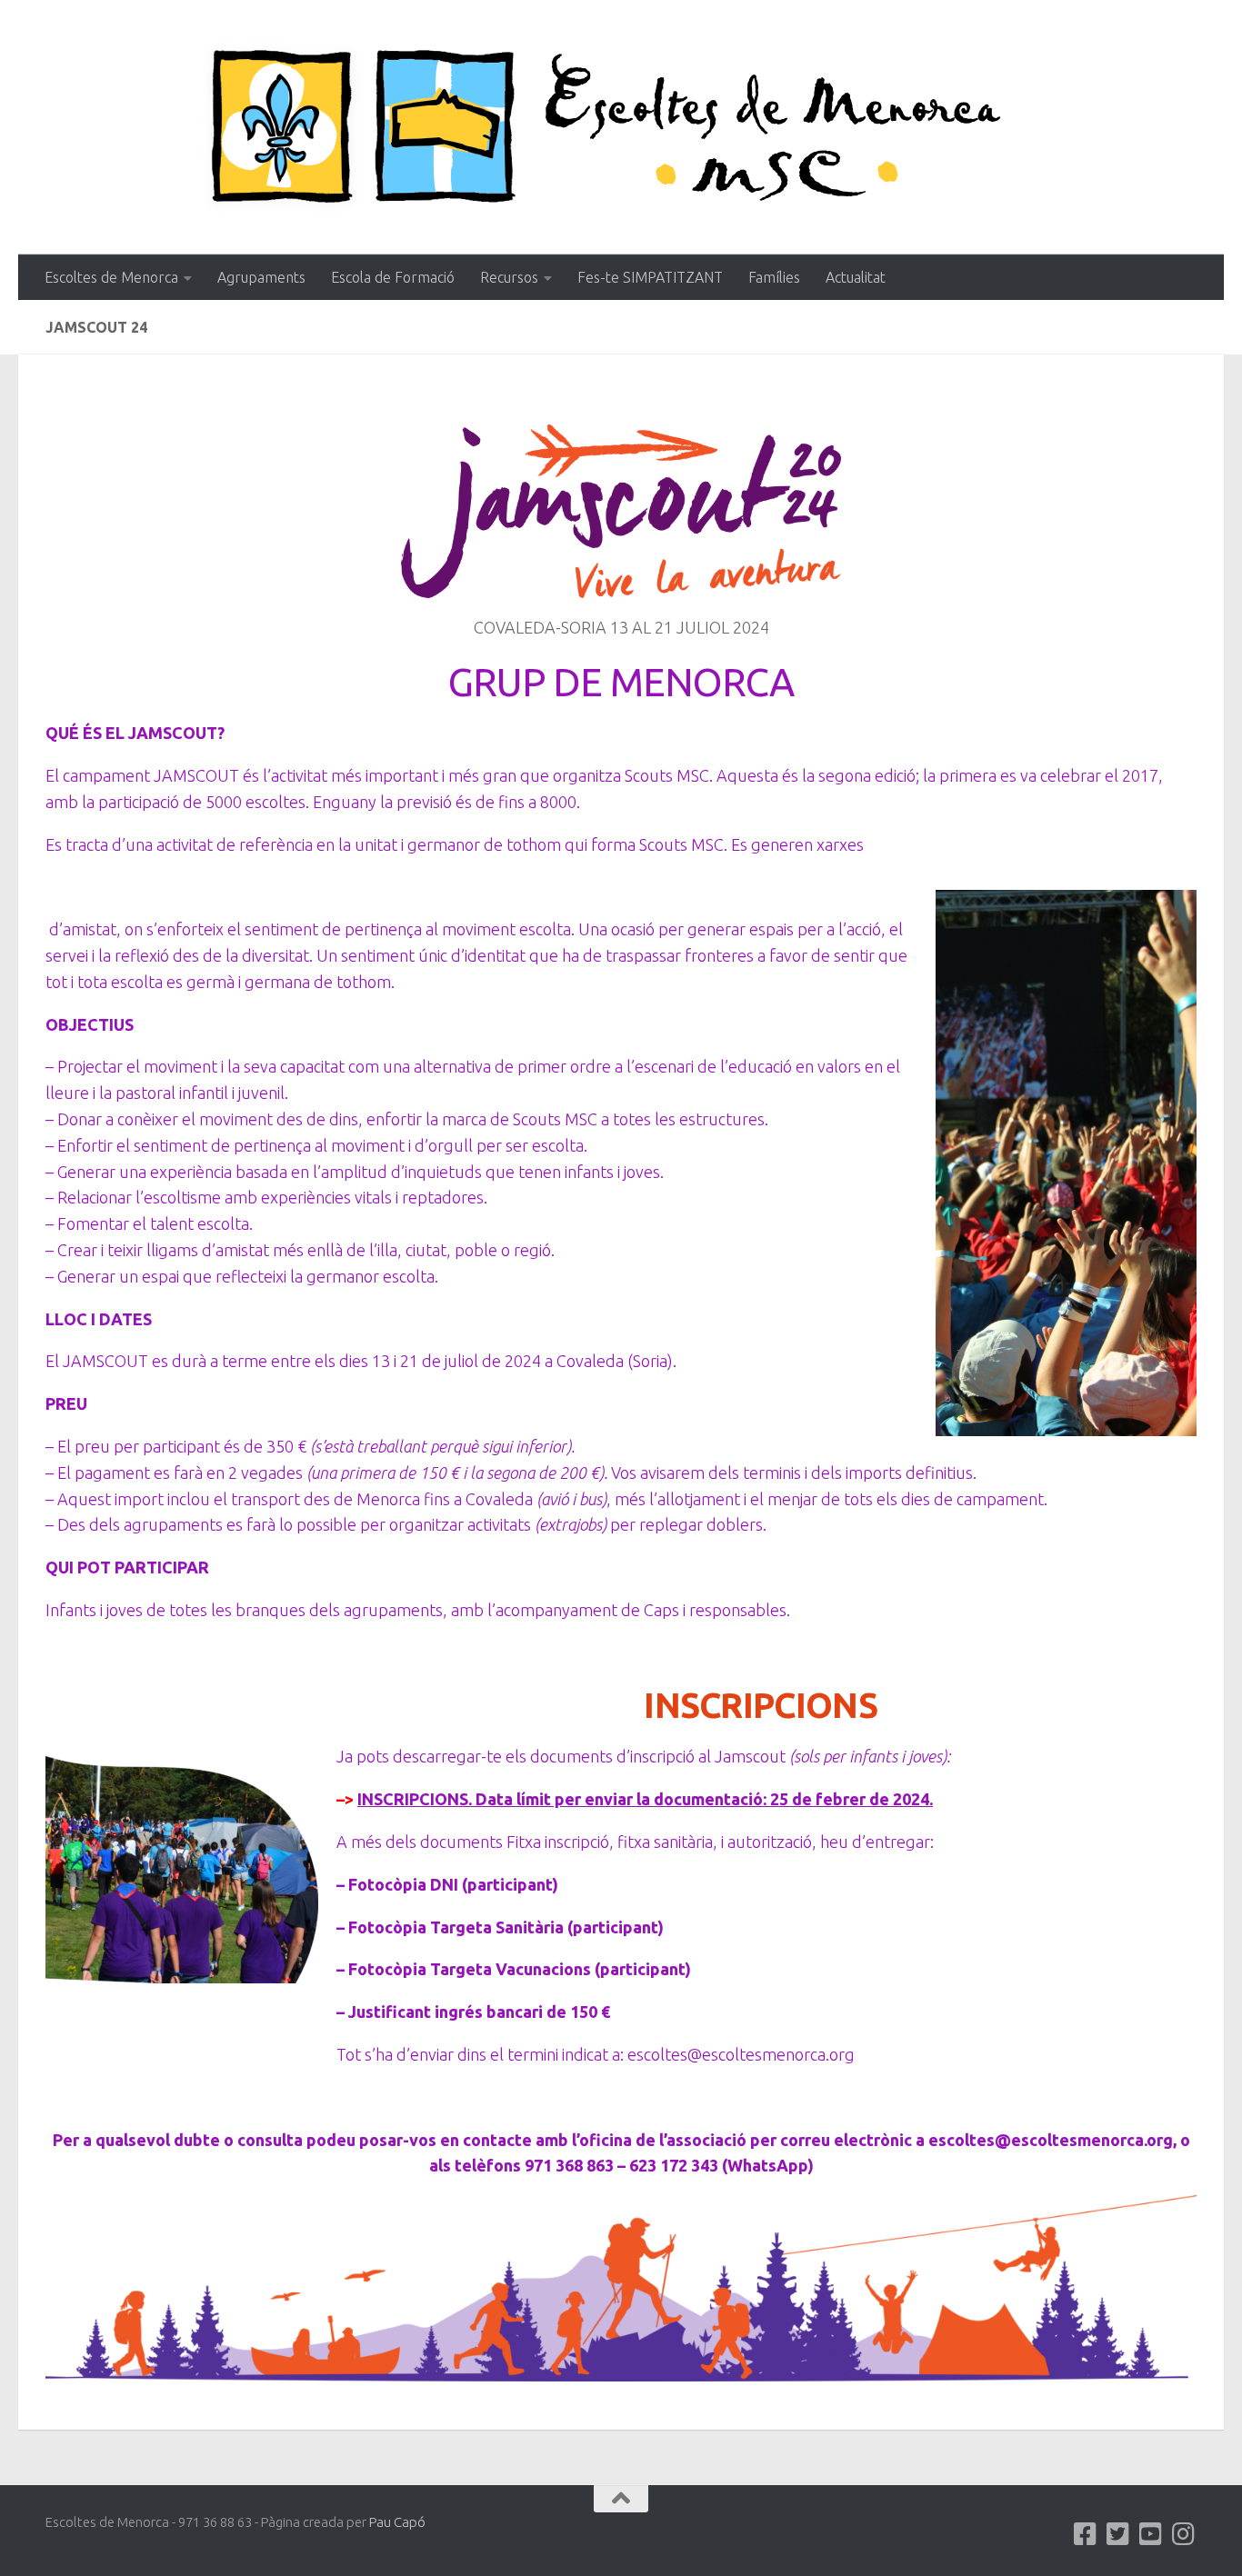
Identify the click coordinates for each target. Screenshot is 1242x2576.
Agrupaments (261, 277)
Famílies (774, 277)
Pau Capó (397, 2522)
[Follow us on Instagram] (1184, 2534)
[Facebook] (1086, 2534)
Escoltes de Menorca (111, 277)
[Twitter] (1118, 2534)
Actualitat (856, 277)
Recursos (509, 277)
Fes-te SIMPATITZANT (650, 277)
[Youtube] (1151, 2534)
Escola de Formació (393, 277)
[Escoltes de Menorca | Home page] (621, 127)
